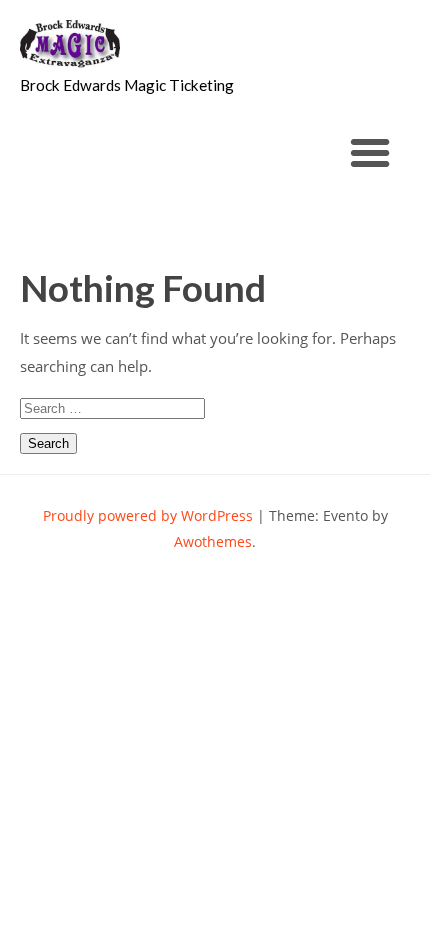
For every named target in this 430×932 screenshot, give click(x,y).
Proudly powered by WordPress (148, 515)
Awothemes (213, 541)
